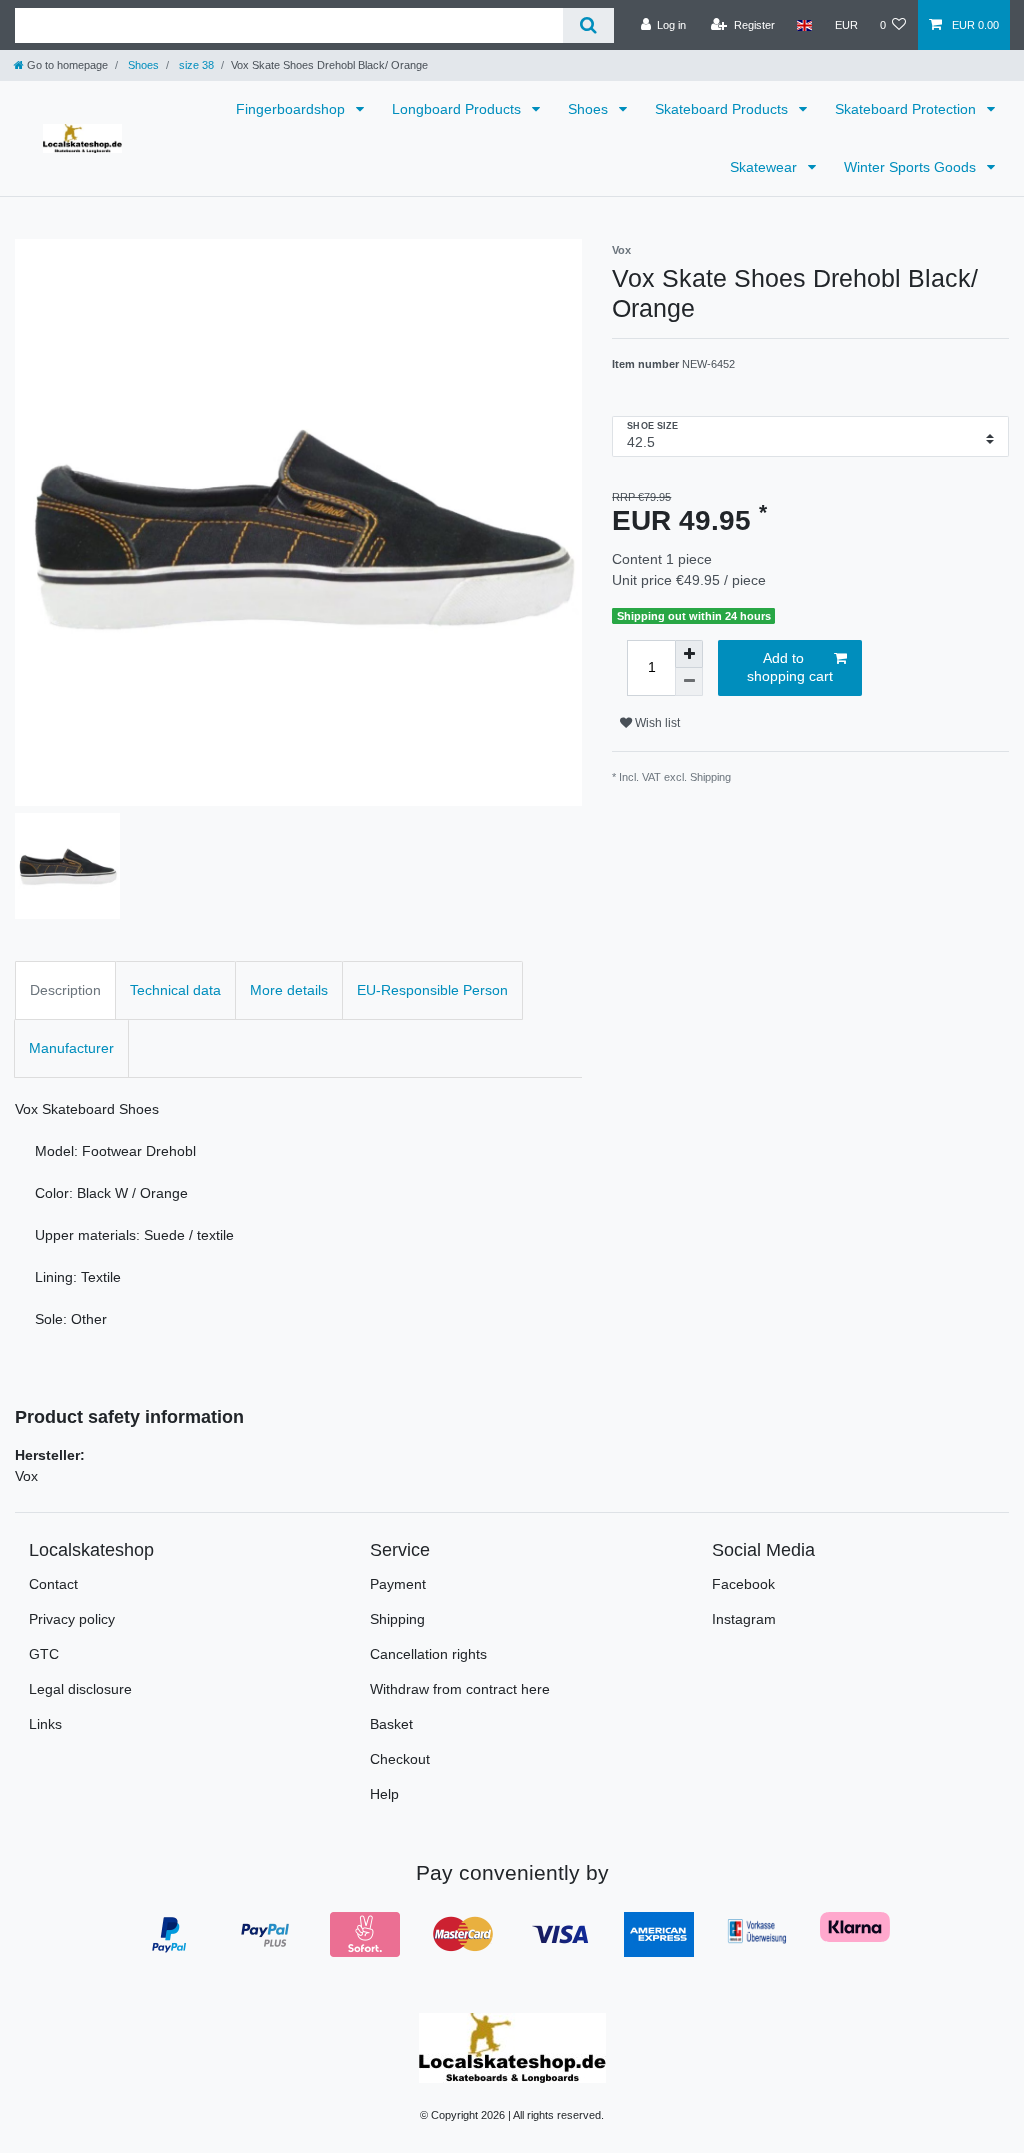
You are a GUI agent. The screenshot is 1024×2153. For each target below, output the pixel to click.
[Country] (804, 25)
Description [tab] (65, 990)
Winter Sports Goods (912, 167)
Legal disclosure (80, 1689)
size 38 (195, 65)
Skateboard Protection (907, 109)
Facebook (743, 1584)
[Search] (588, 25)
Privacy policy (72, 1619)
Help (384, 1794)
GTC (44, 1654)
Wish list (656, 723)
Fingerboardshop (292, 109)
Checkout (400, 1759)
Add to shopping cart (790, 667)
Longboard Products (458, 109)
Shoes (142, 65)
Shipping (397, 1619)
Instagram (744, 1619)
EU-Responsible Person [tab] (432, 990)
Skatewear (765, 167)
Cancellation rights (428, 1654)
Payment (398, 1584)
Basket (391, 1724)
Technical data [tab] (175, 990)
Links (45, 1724)
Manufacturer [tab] (71, 1048)
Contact (53, 1584)
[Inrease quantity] (689, 654)
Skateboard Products (723, 109)
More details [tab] (289, 990)
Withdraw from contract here (460, 1689)
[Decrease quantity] (689, 682)
